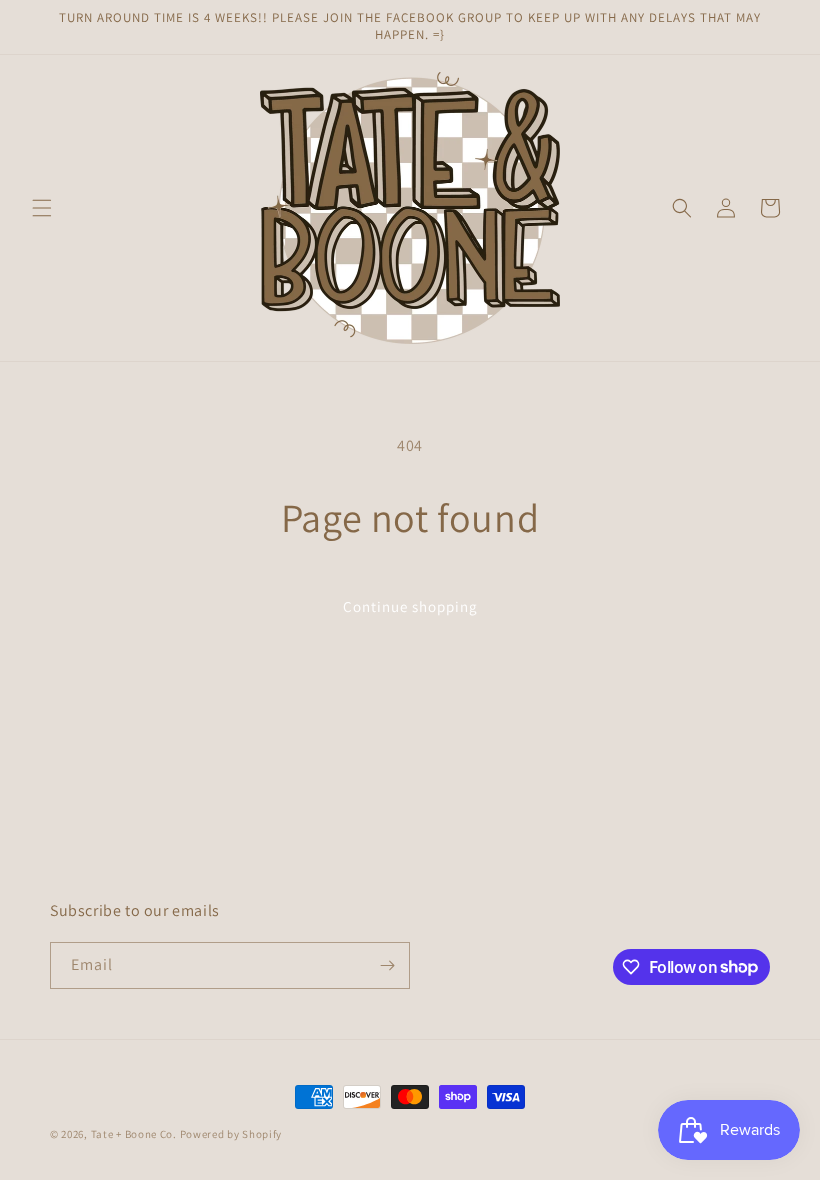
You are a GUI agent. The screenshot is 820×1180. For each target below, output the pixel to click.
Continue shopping (410, 606)
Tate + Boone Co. (134, 1134)
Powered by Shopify (231, 1134)
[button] (42, 208)
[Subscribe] (387, 965)
